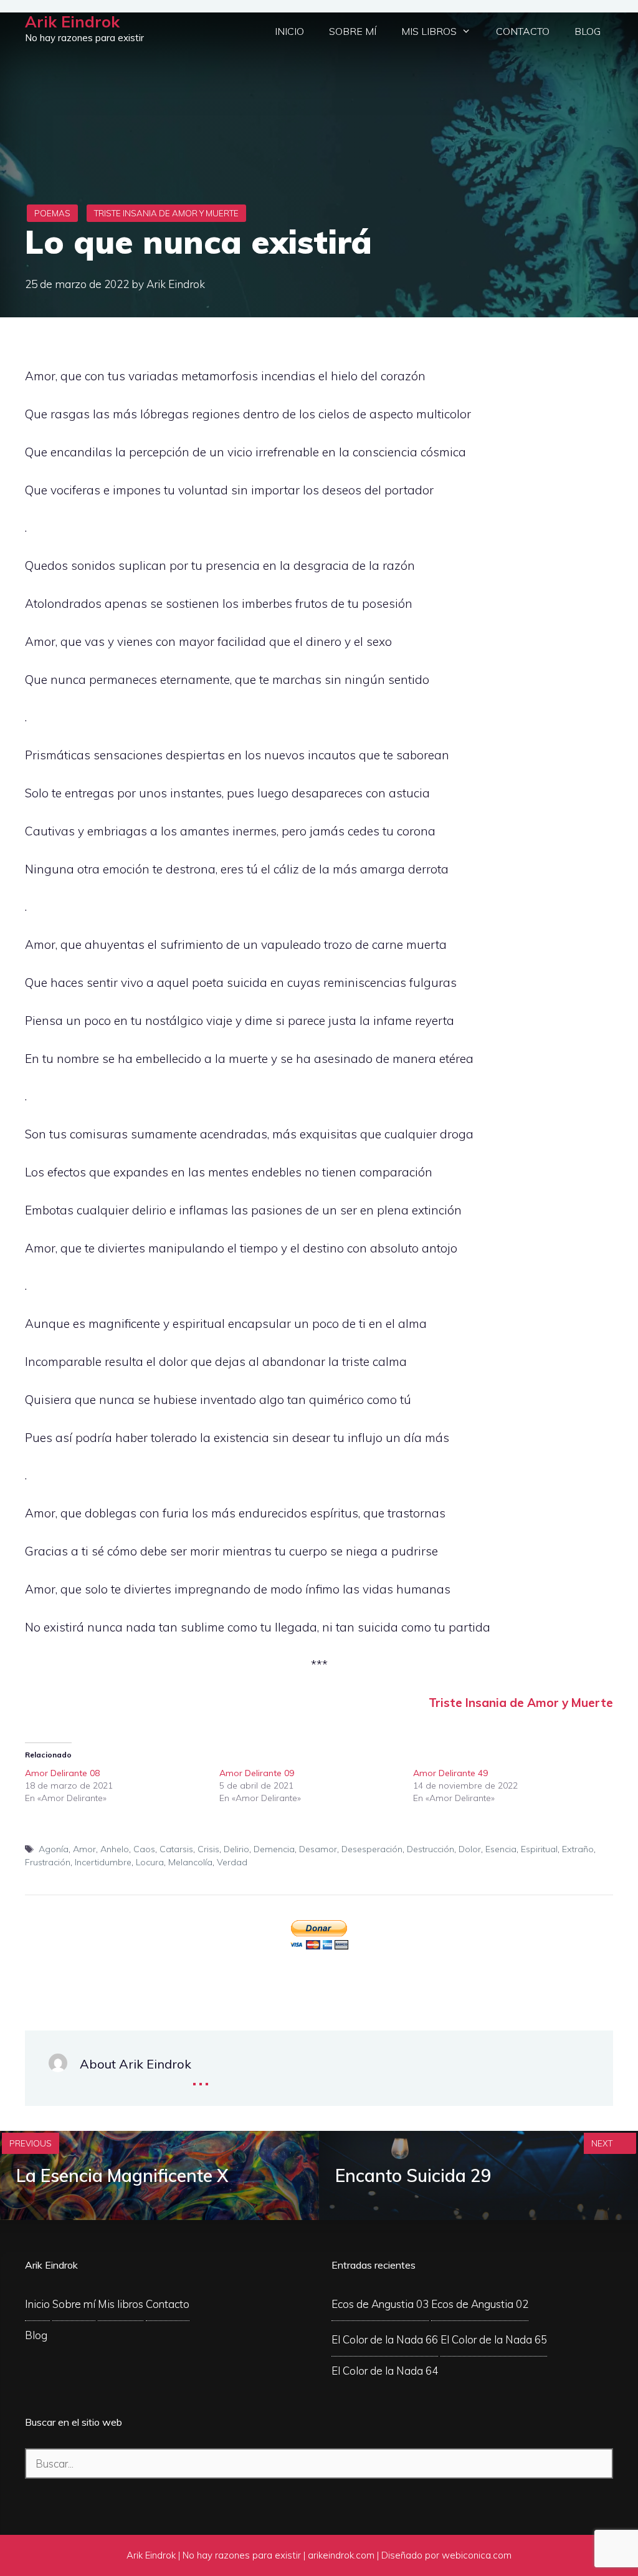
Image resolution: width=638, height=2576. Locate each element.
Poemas (52, 213)
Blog (588, 31)
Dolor (470, 1849)
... (201, 2075)
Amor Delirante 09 (257, 1773)
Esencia (501, 1849)
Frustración (48, 1862)
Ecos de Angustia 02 (480, 2304)
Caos (144, 1849)
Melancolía (190, 1862)
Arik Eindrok (72, 22)
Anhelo (115, 1849)
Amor (84, 1849)
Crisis (208, 1849)
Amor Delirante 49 (450, 1773)
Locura (150, 1862)
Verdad (232, 1862)
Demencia (274, 1849)
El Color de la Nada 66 (385, 2339)
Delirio (236, 1849)
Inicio (289, 31)
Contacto (523, 31)
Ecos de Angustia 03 (380, 2304)
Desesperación (372, 1849)
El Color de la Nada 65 (494, 2339)
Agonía (54, 1849)
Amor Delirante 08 (62, 1773)
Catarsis (176, 1849)
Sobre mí (353, 31)
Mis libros (429, 31)
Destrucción (431, 1849)
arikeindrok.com (341, 2555)
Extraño (578, 1849)
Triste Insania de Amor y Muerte (166, 213)
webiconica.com (477, 2555)
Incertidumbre (103, 1862)
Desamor (318, 1849)
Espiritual (539, 1849)
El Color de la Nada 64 (385, 2371)
